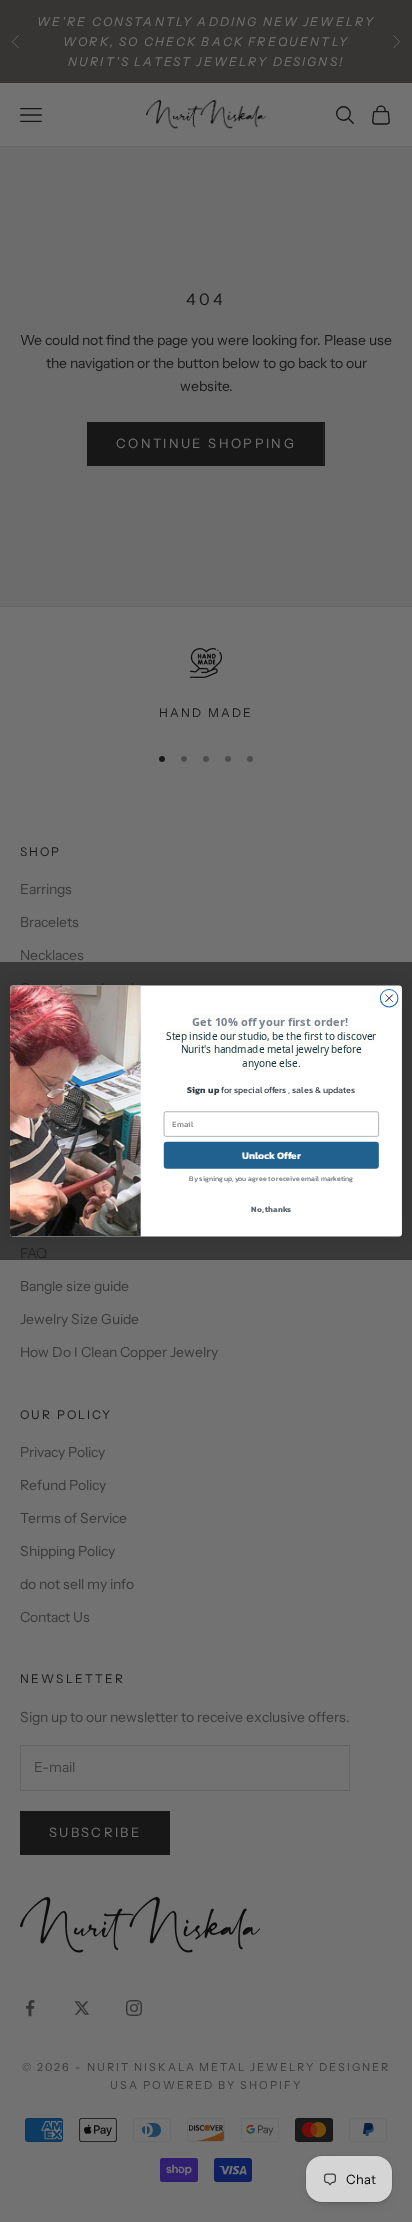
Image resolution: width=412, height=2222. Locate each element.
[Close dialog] (389, 998)
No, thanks (271, 1209)
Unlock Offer (271, 1154)
